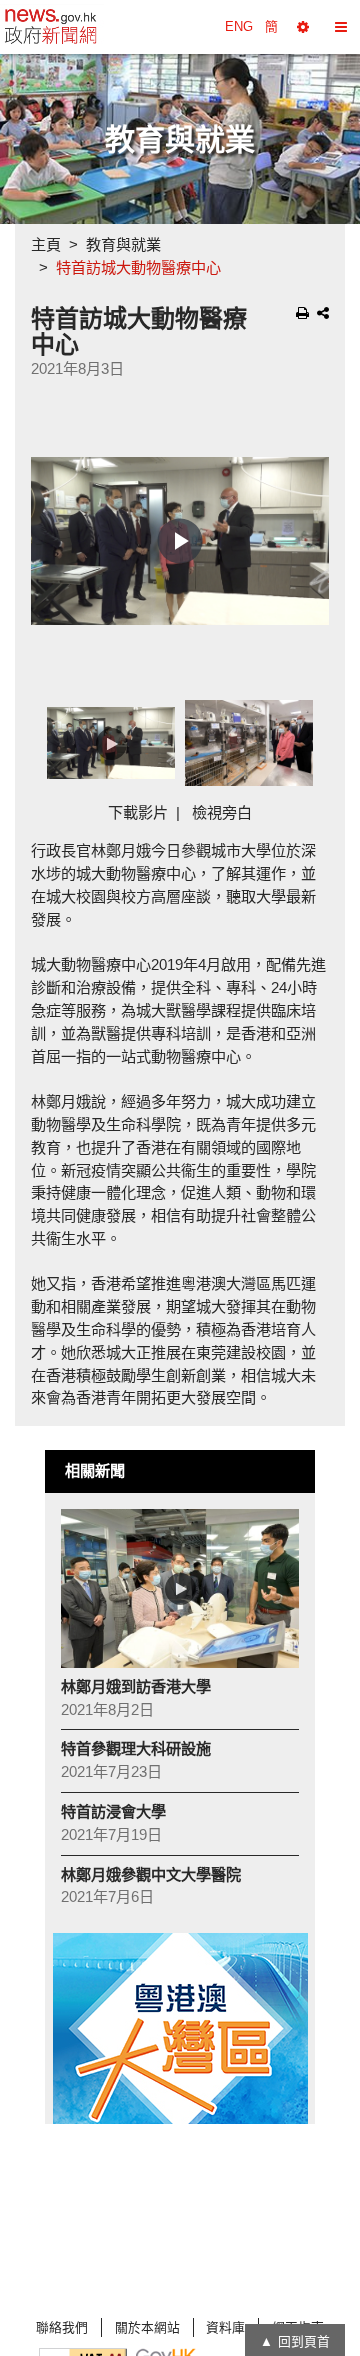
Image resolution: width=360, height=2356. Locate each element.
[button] (303, 27)
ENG (239, 26)
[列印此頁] (302, 313)
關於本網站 (147, 2327)
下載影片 (138, 812)
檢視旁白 (222, 812)
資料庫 (225, 2327)
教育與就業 (123, 244)
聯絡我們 (62, 2327)
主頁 (46, 244)
